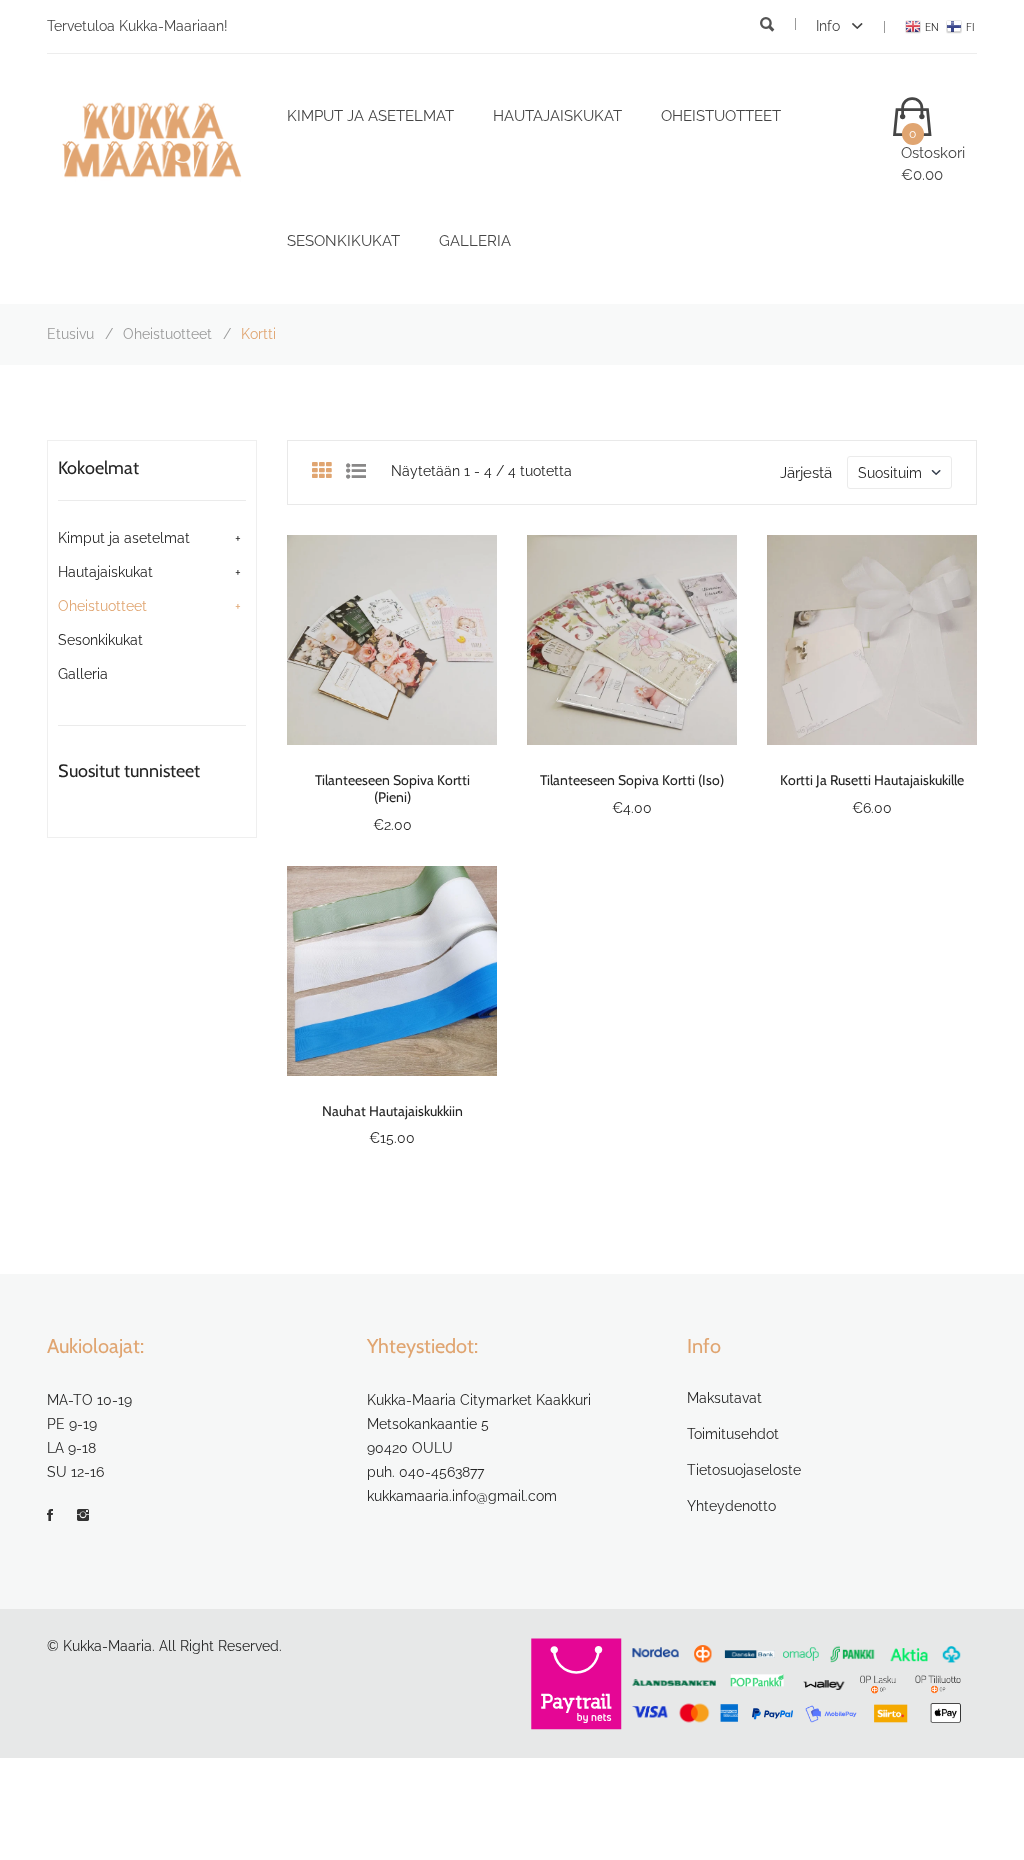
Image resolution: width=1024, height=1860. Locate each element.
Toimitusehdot (733, 1434)
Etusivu (70, 334)
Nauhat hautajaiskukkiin (392, 1111)
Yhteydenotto (731, 1506)
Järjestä (806, 473)
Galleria (475, 241)
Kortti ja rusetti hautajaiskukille (872, 780)
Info (830, 26)
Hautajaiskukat (557, 116)
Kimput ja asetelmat (370, 116)
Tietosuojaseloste (744, 1470)
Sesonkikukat (343, 241)
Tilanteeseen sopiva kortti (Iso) (632, 780)
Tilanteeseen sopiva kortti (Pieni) (392, 788)
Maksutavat (724, 1398)
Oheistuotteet (721, 116)
